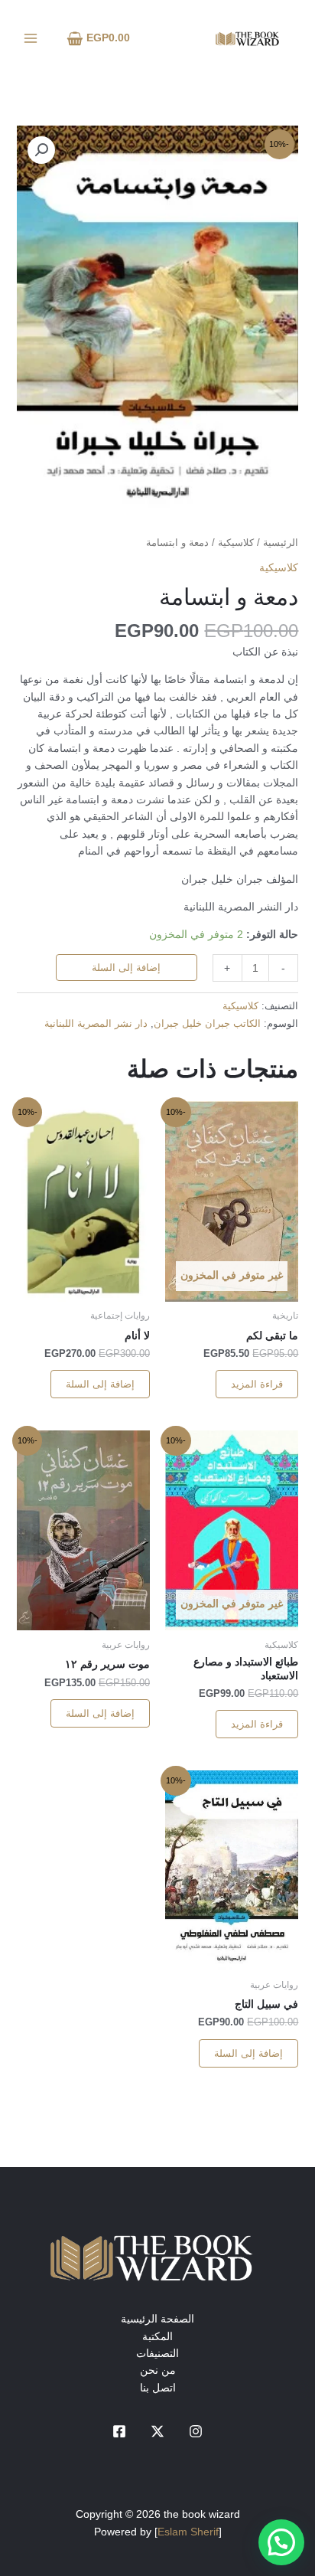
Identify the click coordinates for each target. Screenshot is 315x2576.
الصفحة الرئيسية (157, 2319)
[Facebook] (119, 2431)
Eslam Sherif (188, 2532)
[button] (41, 150)
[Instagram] (196, 2431)
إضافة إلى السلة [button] (100, 1384)
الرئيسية (281, 543)
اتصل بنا (158, 2388)
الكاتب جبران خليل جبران (207, 1024)
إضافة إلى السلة (126, 968)
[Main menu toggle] (31, 38)
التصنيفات (157, 2353)
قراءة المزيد (257, 1384)
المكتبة (157, 2336)
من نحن (158, 2370)
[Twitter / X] (157, 2431)
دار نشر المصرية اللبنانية (96, 1024)
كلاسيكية (236, 543)
